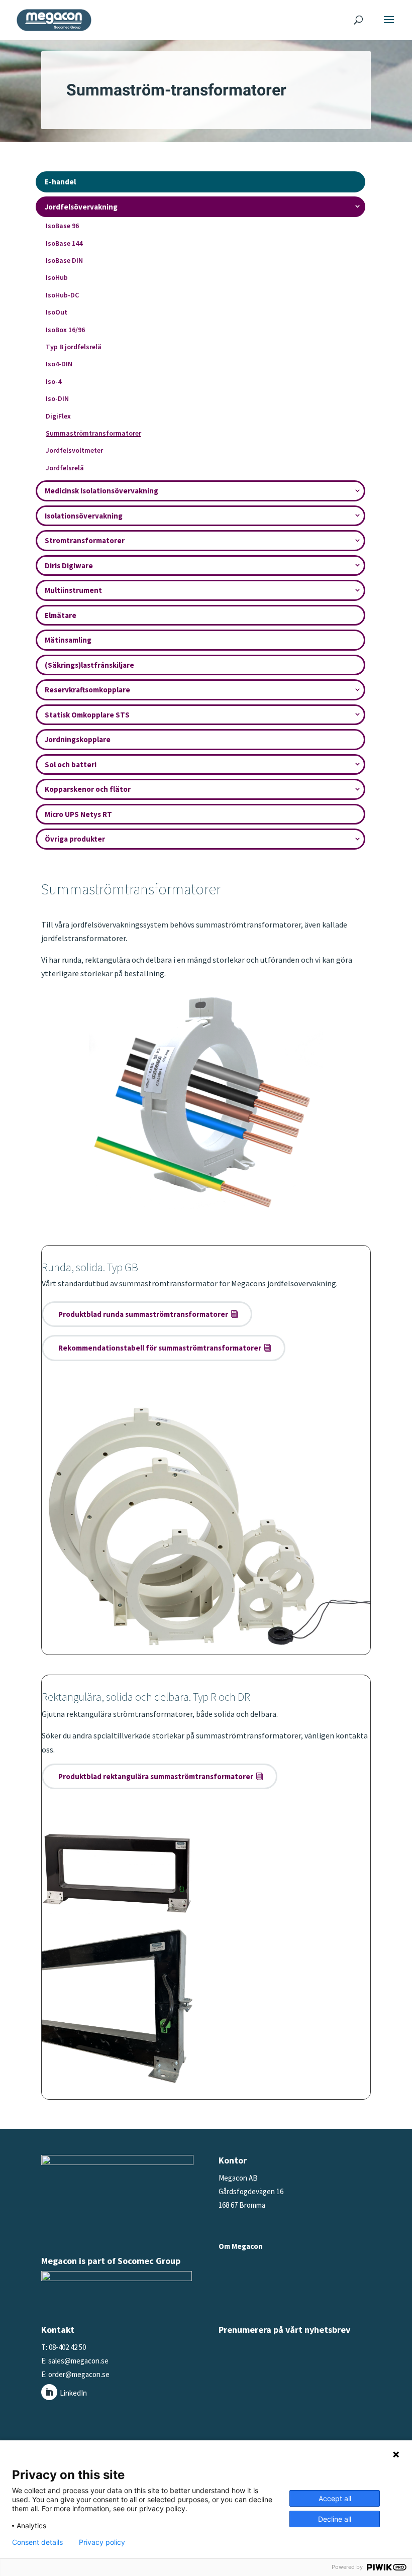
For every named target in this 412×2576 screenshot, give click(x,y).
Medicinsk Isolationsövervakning (101, 491)
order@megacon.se (79, 2374)
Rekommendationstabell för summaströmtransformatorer (160, 1348)
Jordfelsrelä (65, 468)
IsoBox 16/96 (65, 330)
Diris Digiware (69, 565)
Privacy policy (102, 2542)
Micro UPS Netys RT (78, 814)
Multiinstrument (73, 590)
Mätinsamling (68, 640)
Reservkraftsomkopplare (87, 690)
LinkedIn (73, 2393)
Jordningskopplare (78, 739)
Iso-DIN (57, 398)
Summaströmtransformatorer (93, 433)
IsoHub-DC (62, 295)
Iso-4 (54, 381)
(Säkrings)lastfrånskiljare (89, 665)
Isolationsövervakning (84, 516)
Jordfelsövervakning (81, 207)
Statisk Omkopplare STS (87, 715)
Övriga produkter (75, 839)
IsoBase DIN (64, 260)
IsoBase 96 (62, 226)
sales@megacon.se (78, 2361)
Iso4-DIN (59, 364)
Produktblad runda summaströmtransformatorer (143, 1314)
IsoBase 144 (64, 243)
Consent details (37, 2542)
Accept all (335, 2498)
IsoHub (57, 277)
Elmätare (61, 615)
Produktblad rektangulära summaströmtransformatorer (156, 1776)
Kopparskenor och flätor (88, 789)
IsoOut (57, 312)
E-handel (60, 182)
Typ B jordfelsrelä (74, 347)
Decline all (335, 2519)
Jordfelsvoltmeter (74, 450)
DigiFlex (58, 416)
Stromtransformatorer (85, 540)
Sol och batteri (71, 764)
